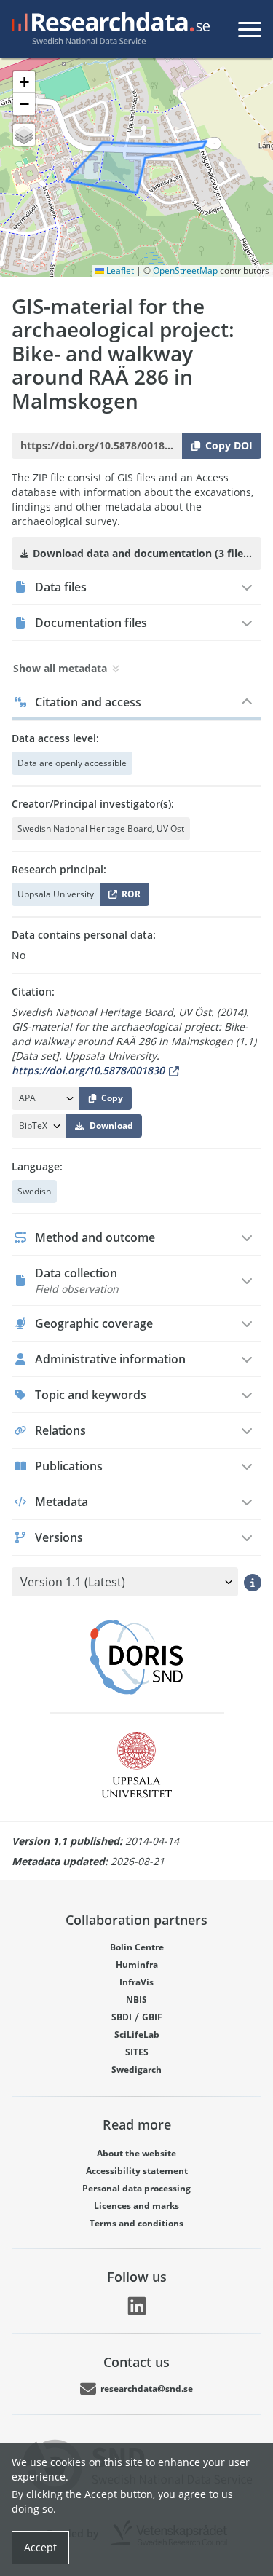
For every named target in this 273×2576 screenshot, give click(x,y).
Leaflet (119, 271)
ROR (128, 897)
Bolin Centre (137, 1947)
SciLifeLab (137, 2035)
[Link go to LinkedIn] (137, 2306)
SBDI (122, 2017)
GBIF (152, 2017)
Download (111, 1126)
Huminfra (137, 1965)
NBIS (136, 2000)
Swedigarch (136, 2069)
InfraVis (136, 1982)
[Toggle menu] (250, 29)
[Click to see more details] (253, 1583)
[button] (24, 82)
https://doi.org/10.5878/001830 (88, 1070)
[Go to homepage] (108, 29)
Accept (40, 2547)
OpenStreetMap (185, 271)
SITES (137, 2052)
